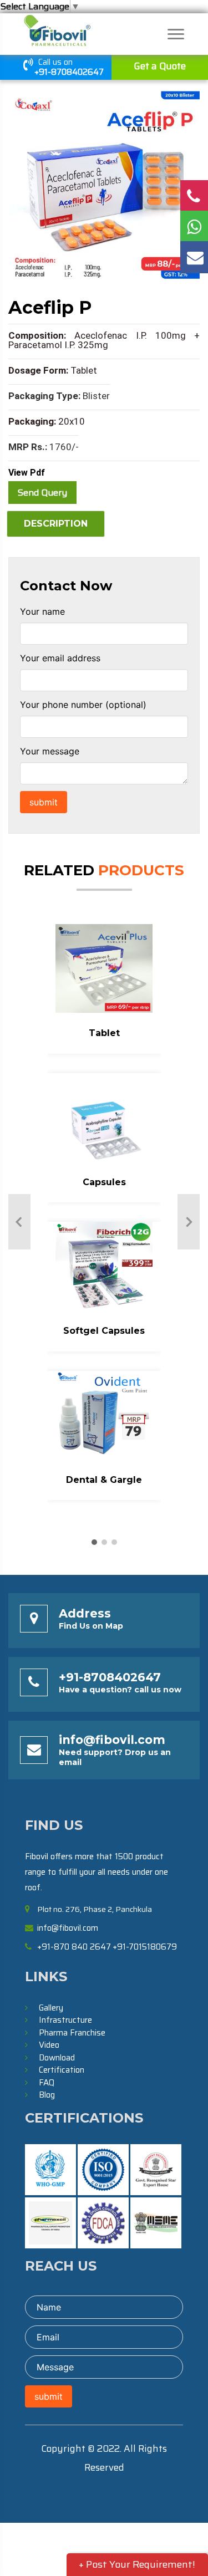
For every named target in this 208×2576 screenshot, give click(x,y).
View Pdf (27, 473)
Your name (42, 611)
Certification (62, 2070)
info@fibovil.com (112, 1740)
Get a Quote (160, 66)
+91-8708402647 (69, 72)
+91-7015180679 (145, 1947)
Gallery (51, 2008)
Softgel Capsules (104, 1331)
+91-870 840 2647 (74, 1947)
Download (57, 2058)
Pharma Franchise (72, 2033)
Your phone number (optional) (83, 705)
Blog (47, 2095)
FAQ (47, 2083)
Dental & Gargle (104, 1480)
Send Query (42, 493)
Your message (50, 751)
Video (49, 2045)
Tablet (104, 1033)
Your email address (60, 658)
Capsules (104, 1182)
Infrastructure (65, 2020)
